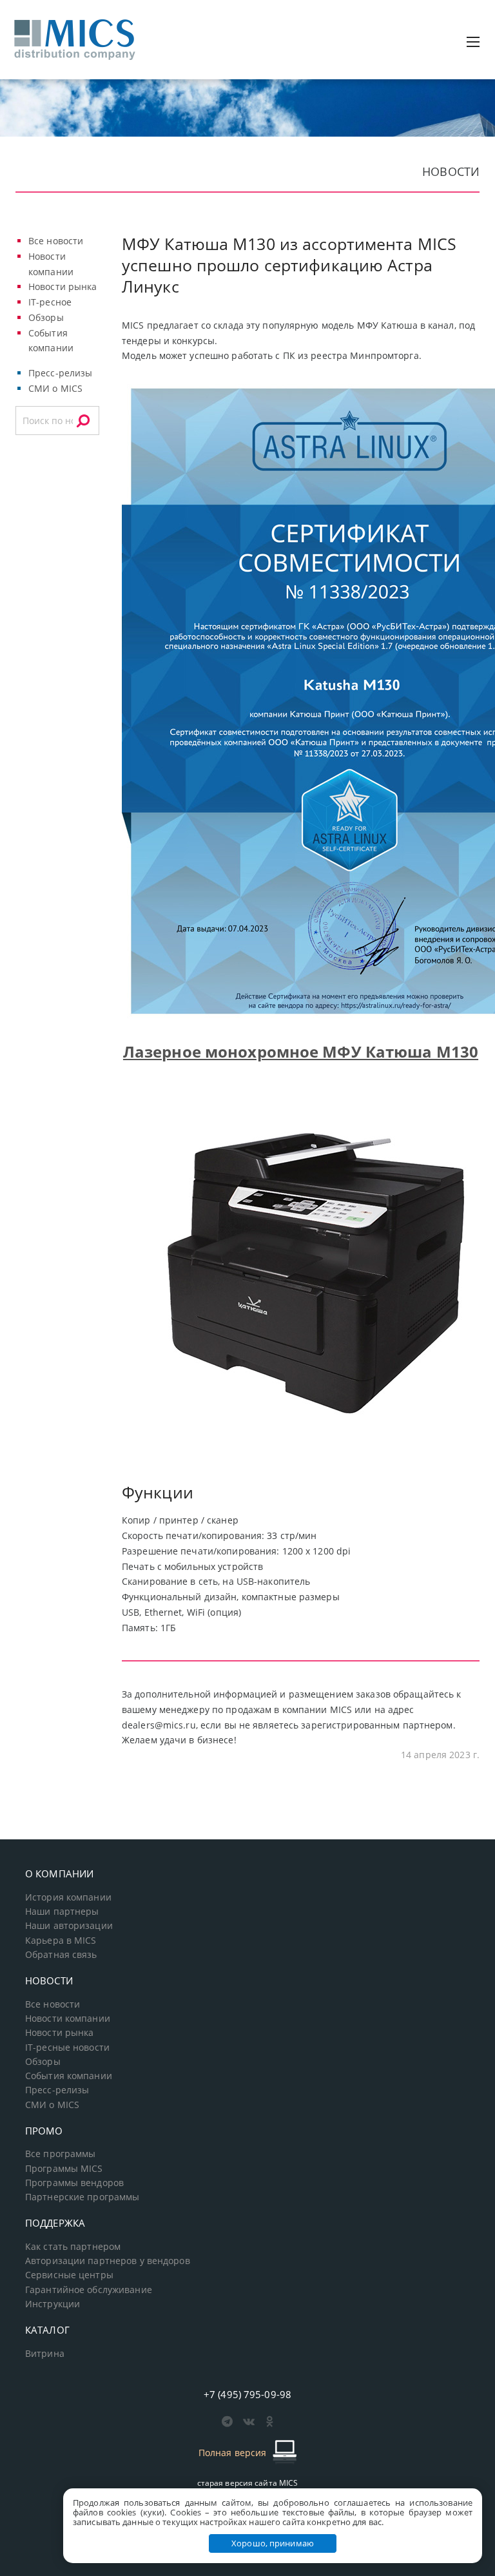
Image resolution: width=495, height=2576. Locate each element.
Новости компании (68, 2019)
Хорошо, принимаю (273, 2543)
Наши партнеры (62, 1912)
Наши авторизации (69, 1926)
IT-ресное (50, 302)
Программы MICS (64, 2169)
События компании (69, 2076)
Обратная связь (61, 1955)
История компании (68, 1897)
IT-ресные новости (67, 2048)
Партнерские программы (82, 2197)
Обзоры (46, 317)
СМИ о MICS (55, 388)
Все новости (56, 241)
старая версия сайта (248, 2483)
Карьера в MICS (61, 1941)
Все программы (61, 2154)
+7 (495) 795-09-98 (247, 2394)
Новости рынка (63, 286)
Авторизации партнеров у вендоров (108, 2261)
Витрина (45, 2354)
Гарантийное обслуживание (89, 2290)
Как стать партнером (73, 2247)
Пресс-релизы (60, 373)
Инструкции (53, 2304)
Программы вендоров (74, 2183)
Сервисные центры (69, 2275)
